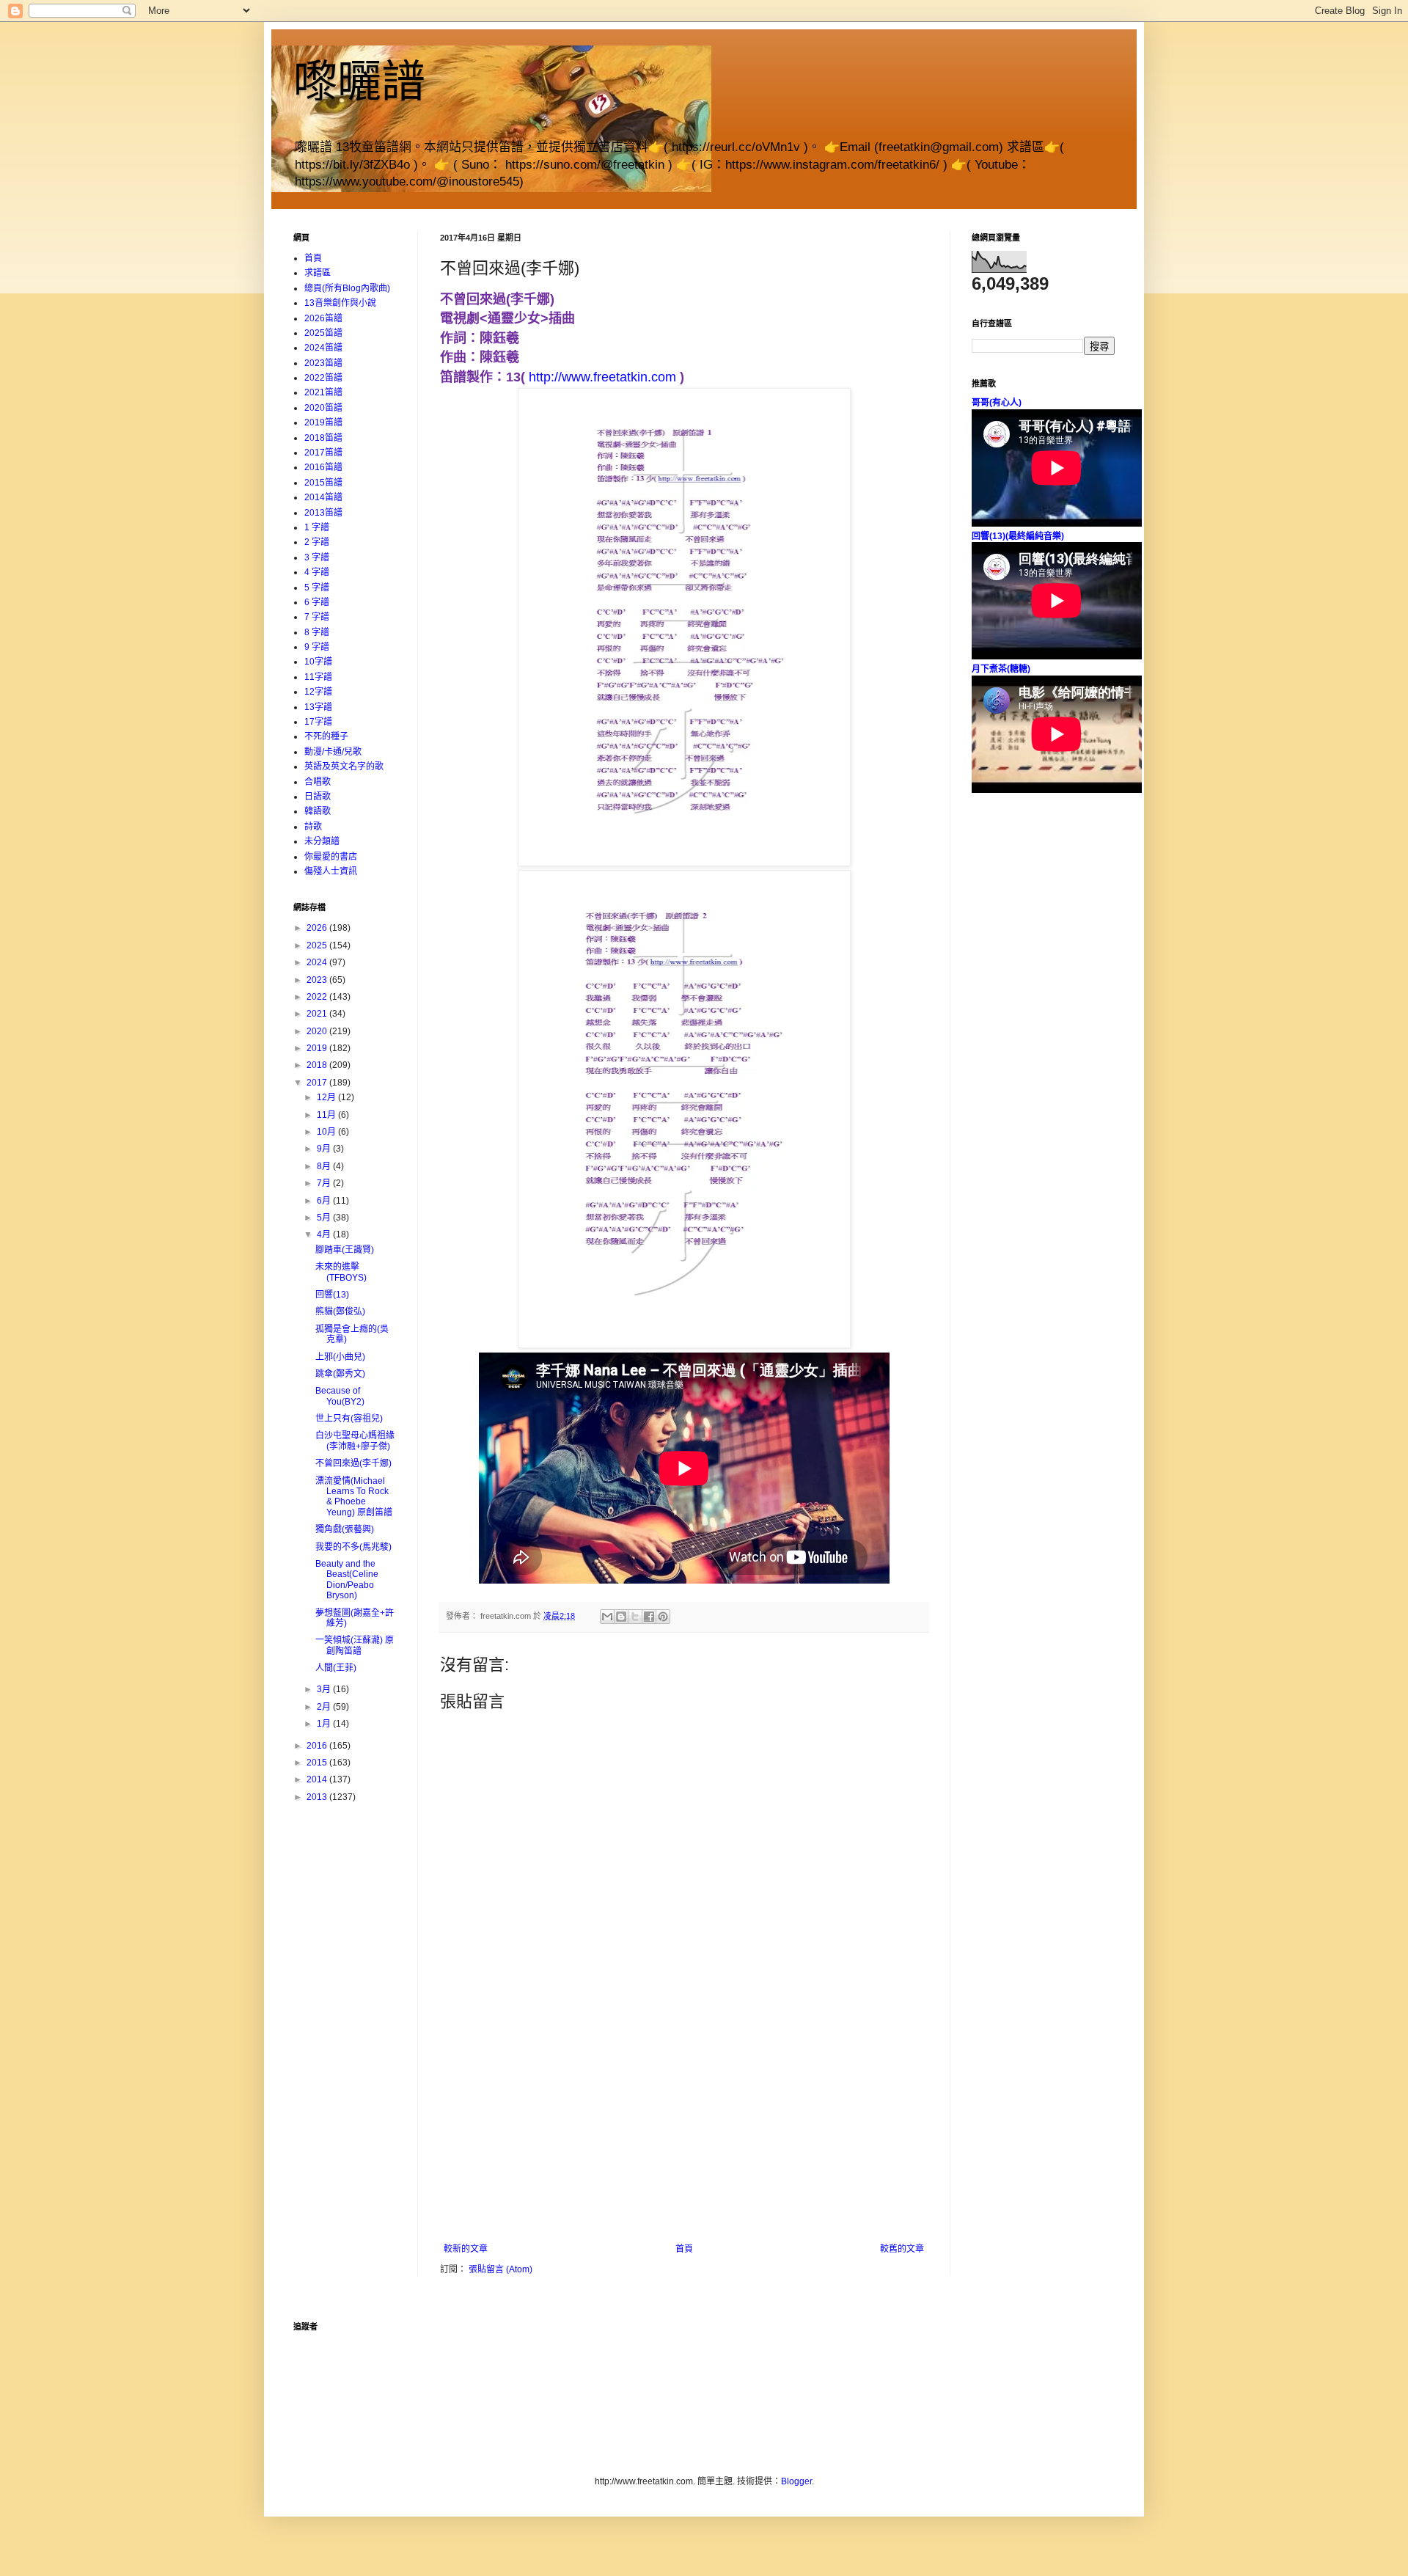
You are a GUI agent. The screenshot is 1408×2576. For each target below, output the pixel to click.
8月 (325, 1166)
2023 (318, 980)
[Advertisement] (684, 2134)
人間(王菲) (336, 1668)
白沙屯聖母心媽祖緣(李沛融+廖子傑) (355, 1441)
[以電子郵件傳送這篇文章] (607, 1617)
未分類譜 (322, 841)
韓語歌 (318, 811)
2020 (318, 1031)
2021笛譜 (323, 392)
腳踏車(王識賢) (345, 1250)
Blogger (796, 2481)
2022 (318, 997)
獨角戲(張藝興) (345, 1529)
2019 (318, 1048)
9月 (325, 1149)
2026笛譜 (323, 318)
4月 (325, 1234)
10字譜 (318, 662)
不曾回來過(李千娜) (353, 1463)
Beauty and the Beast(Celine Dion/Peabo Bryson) (347, 1580)
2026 (318, 928)
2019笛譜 (323, 422)
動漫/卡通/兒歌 (333, 752)
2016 (318, 1746)
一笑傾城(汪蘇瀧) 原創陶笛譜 (355, 1645)
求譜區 (318, 273)
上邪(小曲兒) (340, 1357)
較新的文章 (466, 2249)
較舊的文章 (902, 2249)
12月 (327, 1097)
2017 (318, 1083)
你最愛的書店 (331, 857)
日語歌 (318, 797)
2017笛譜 (323, 453)
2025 (318, 945)
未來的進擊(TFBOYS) (341, 1272)
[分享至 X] (635, 1617)
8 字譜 (317, 632)
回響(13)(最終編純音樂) (1018, 536)
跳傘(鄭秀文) (340, 1374)
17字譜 (318, 722)
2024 (318, 962)
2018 (318, 1065)
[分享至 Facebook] (649, 1617)
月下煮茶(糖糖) (1001, 669)
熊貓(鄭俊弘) (340, 1311)
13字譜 (318, 707)
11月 (327, 1115)
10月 (327, 1132)
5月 (325, 1218)
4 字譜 (317, 572)
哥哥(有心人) (997, 403)
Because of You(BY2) (340, 1396)
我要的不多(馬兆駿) (353, 1547)
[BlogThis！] (621, 1617)
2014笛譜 (323, 497)
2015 (318, 1763)
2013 (318, 1797)
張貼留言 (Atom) (500, 2269)
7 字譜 (317, 617)
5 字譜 (317, 588)
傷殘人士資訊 (331, 871)
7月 (325, 1183)
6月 (325, 1201)
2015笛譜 (323, 483)
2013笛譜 (323, 513)
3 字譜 (317, 557)
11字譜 (318, 677)
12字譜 (318, 692)
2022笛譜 (323, 378)
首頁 (684, 2249)
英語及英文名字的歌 (344, 766)
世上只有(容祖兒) (349, 1419)
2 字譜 (317, 542)
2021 (318, 1014)
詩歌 (313, 827)
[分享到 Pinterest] (663, 1617)
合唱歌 (318, 782)
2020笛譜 (323, 408)
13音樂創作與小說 (340, 303)
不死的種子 (326, 736)
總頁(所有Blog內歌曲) (347, 288)
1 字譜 (317, 527)
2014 (318, 1779)
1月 (325, 1724)
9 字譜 (317, 647)
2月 (325, 1707)
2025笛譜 (323, 333)
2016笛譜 (323, 467)
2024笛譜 (323, 348)
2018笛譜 (323, 438)
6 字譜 (317, 602)
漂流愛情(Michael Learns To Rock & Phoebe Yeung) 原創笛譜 (354, 1497)
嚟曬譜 (359, 82)
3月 (325, 1689)
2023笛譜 (323, 363)
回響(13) (332, 1295)
